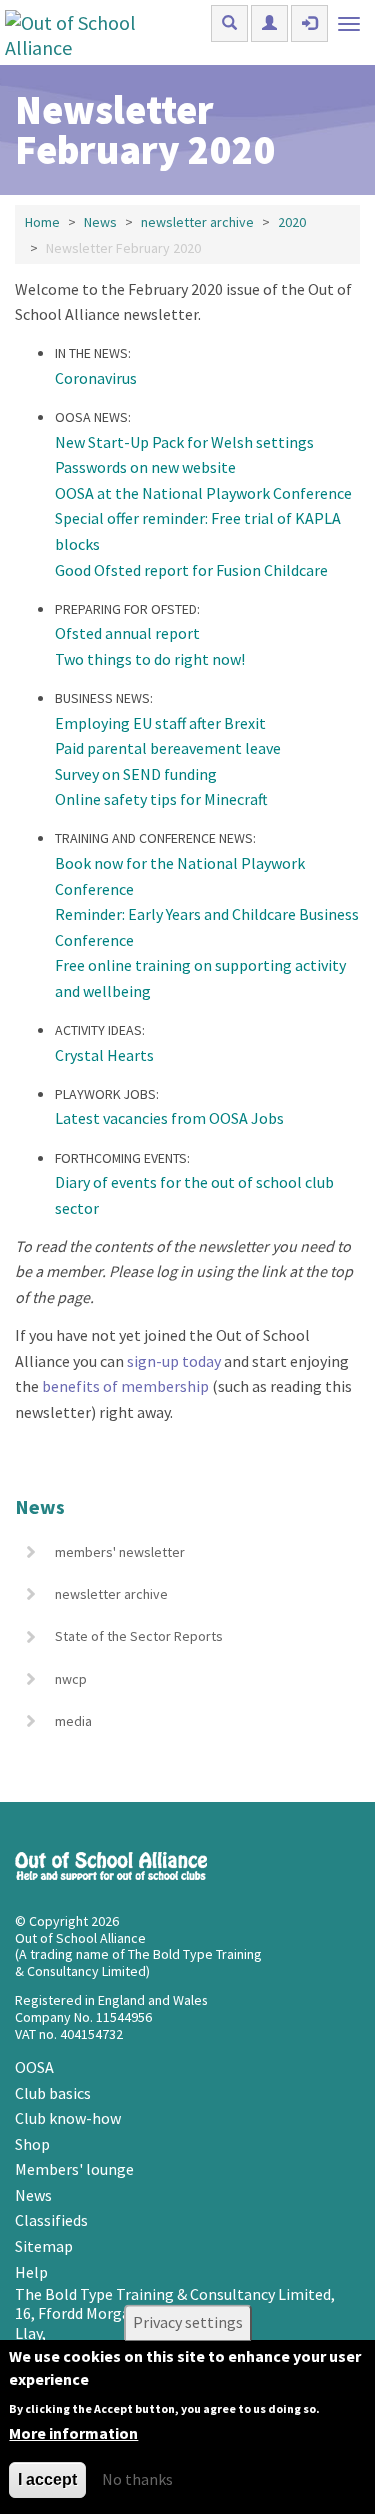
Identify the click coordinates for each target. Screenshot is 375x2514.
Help (31, 2272)
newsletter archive (197, 222)
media (73, 1721)
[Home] (92, 32)
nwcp (71, 1679)
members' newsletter (120, 1552)
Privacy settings (188, 2323)
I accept (47, 2479)
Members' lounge (74, 2169)
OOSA (34, 2067)
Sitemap (44, 2246)
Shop (32, 2144)
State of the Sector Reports (139, 1636)
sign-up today (174, 1361)
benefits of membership (125, 1386)
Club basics (53, 2093)
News (100, 222)
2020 (292, 222)
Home (42, 222)
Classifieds (51, 2220)
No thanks (137, 2479)
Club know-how (68, 2118)
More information (73, 2433)
